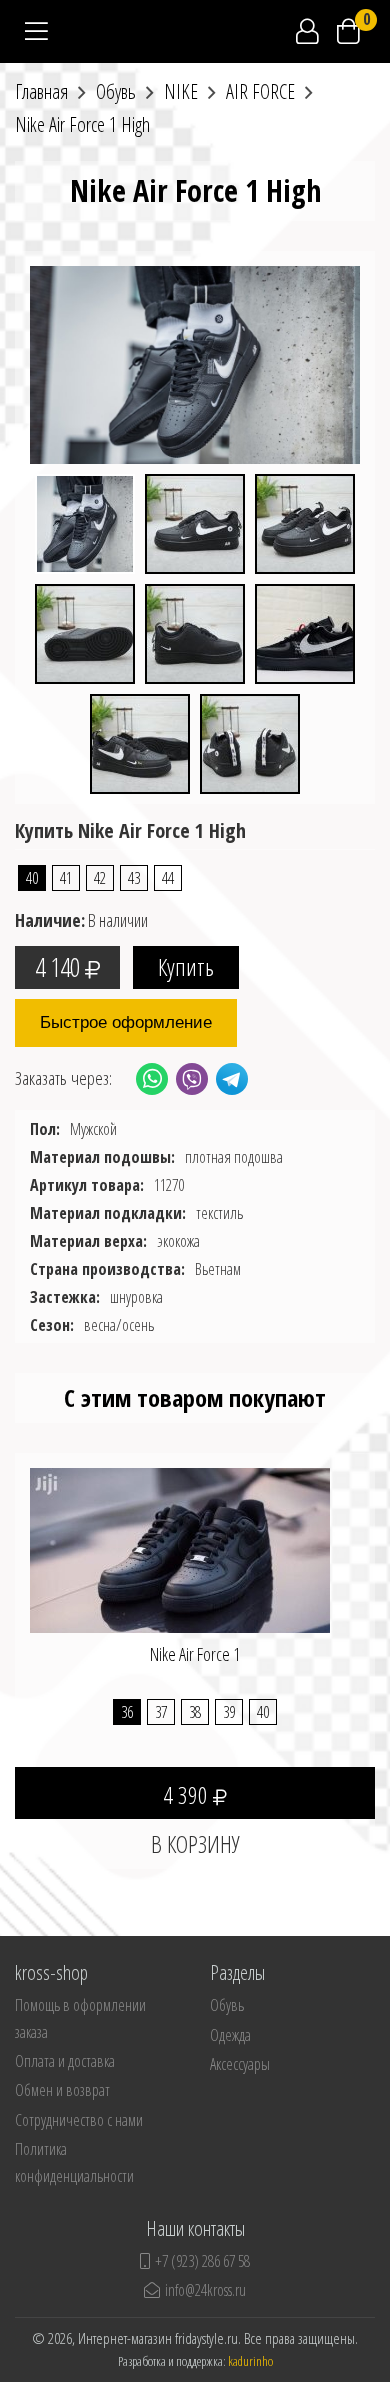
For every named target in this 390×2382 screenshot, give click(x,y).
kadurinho (250, 2361)
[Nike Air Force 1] (180, 1566)
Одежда (230, 2035)
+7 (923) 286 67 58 (202, 2261)
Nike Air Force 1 (195, 1654)
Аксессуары (240, 2064)
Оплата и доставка (65, 2061)
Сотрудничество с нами (79, 2120)
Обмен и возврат (62, 2090)
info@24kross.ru (205, 2290)
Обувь (227, 2005)
